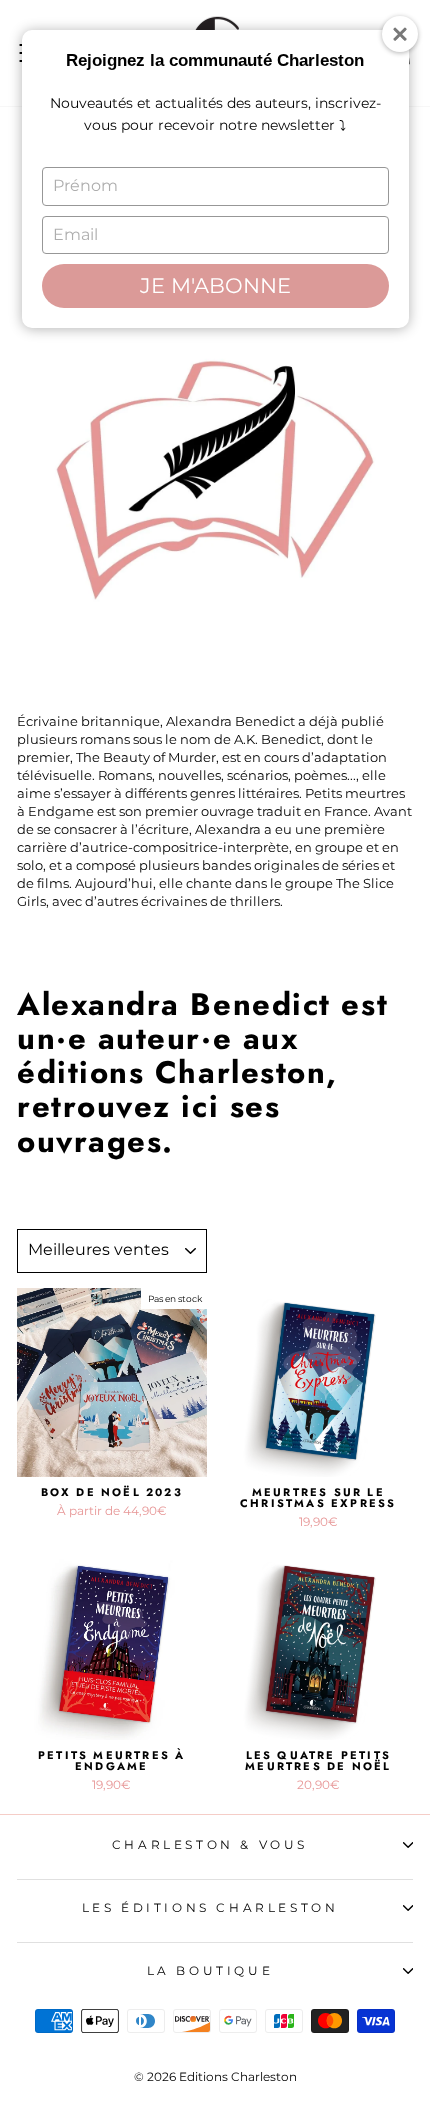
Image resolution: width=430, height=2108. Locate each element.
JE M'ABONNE (215, 285)
